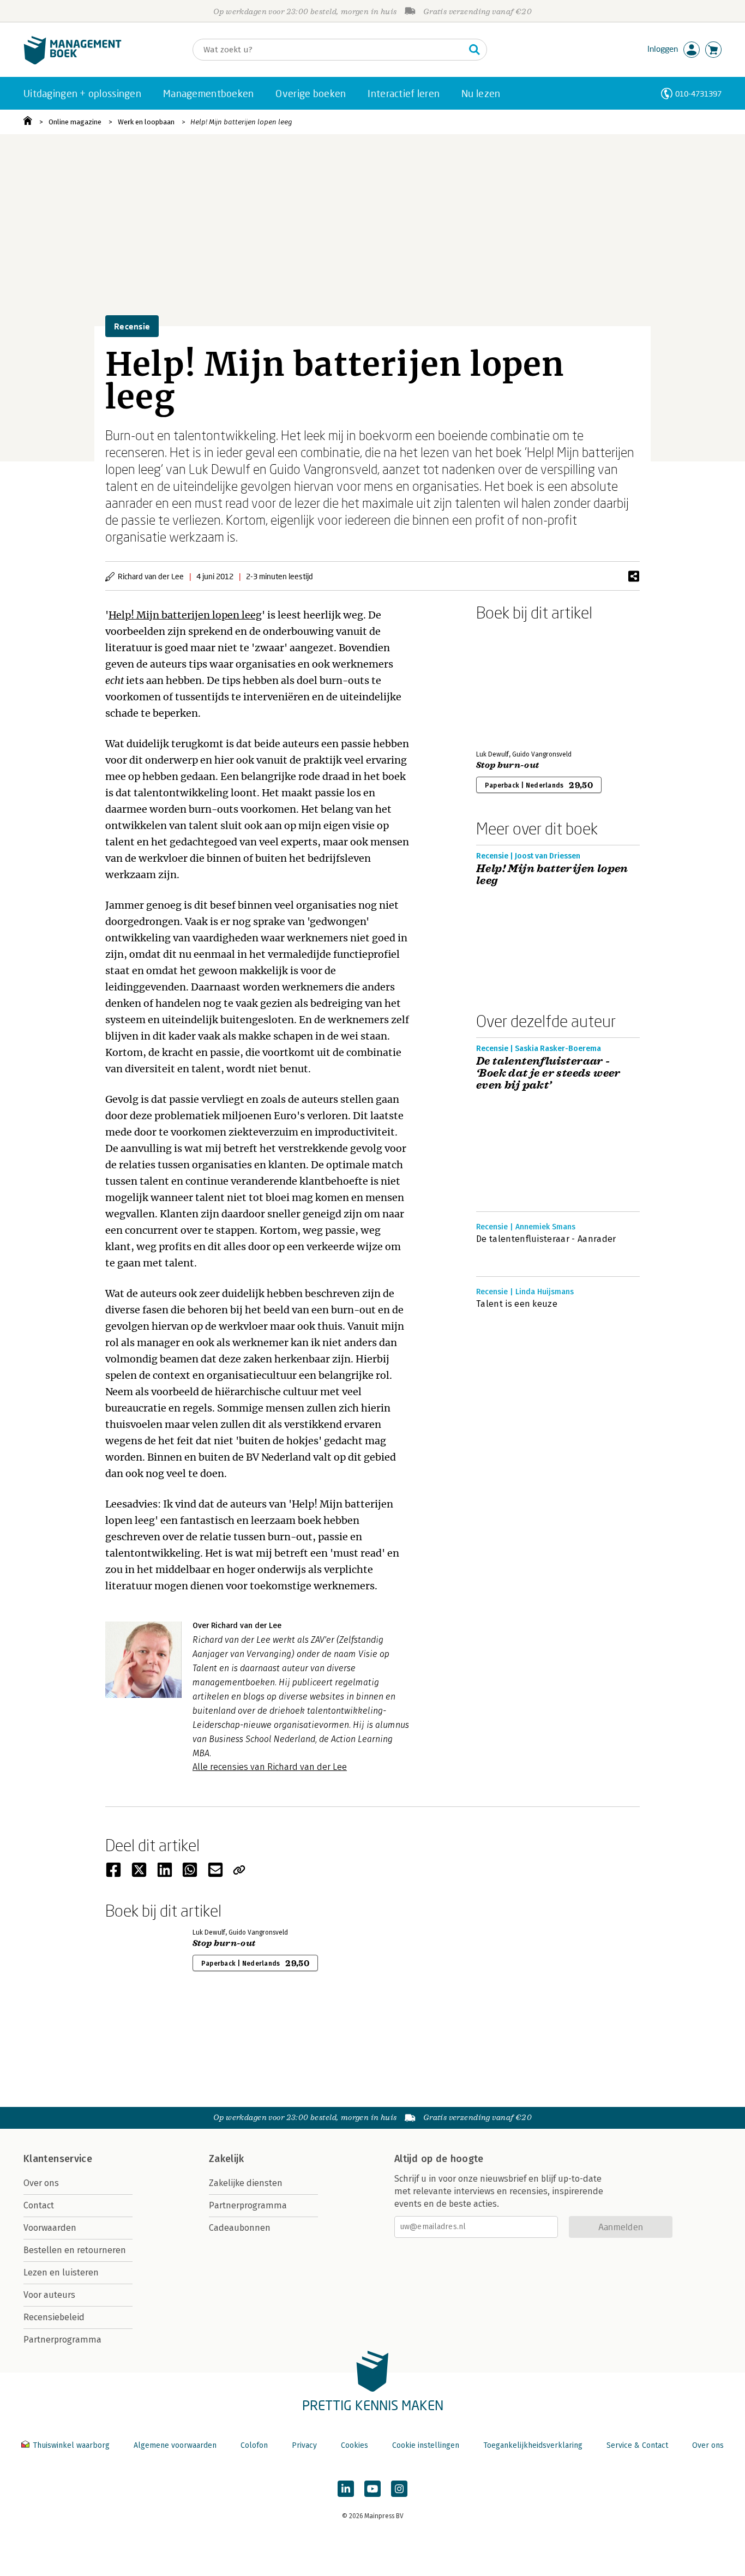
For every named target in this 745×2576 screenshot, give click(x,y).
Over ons (41, 2183)
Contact (39, 2205)
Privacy (304, 2445)
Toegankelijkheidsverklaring (533, 2445)
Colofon (254, 2445)
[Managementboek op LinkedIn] (346, 2489)
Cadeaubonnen (240, 2228)
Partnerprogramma (62, 2340)
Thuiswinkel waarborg (71, 2445)
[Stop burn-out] (514, 683)
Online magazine (75, 122)
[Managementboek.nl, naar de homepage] (73, 62)
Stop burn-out (507, 765)
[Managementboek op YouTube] (372, 2489)
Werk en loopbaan (146, 122)
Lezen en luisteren (61, 2272)
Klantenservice (58, 2159)
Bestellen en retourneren (75, 2250)
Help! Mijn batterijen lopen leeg (241, 122)
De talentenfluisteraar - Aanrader (546, 1239)
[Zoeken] (474, 50)
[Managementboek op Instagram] (399, 2489)
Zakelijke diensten (246, 2183)
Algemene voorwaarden (175, 2445)
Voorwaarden (50, 2228)
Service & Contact (637, 2445)
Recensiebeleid (54, 2317)
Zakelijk (226, 2159)
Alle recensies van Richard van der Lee (270, 1767)
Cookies (355, 2445)
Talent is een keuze (517, 1304)
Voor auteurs (49, 2295)
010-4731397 (698, 94)
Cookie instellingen (426, 2445)
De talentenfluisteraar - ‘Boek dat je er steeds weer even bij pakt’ (548, 1073)
